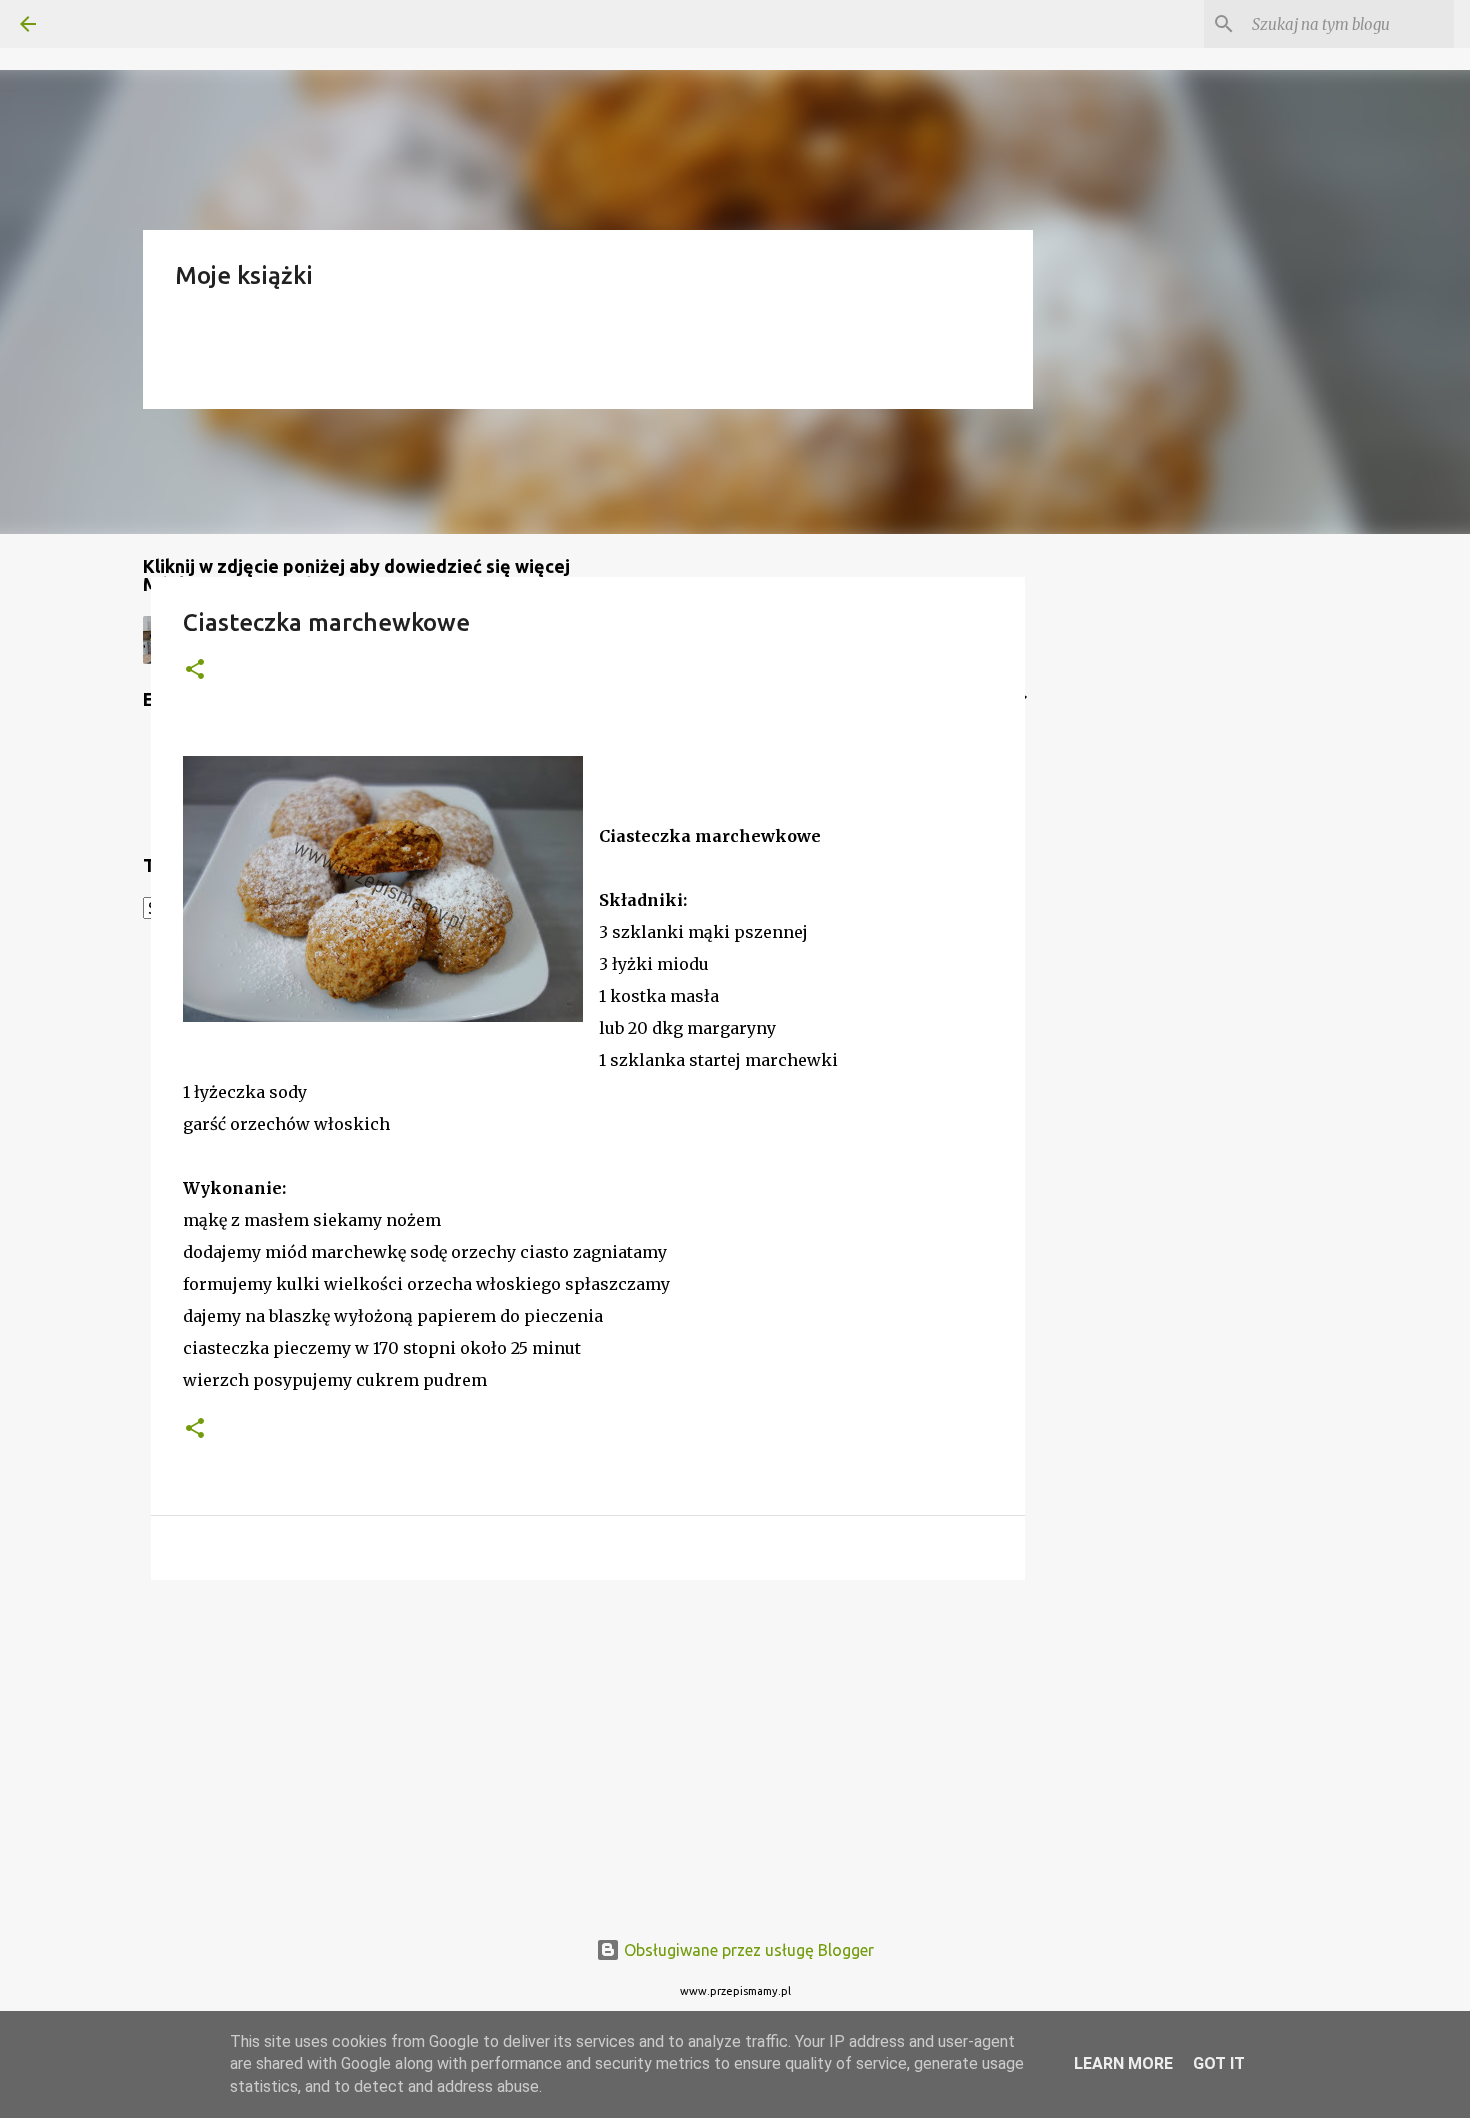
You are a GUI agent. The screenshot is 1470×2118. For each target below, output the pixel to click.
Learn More (1123, 2063)
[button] (195, 670)
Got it (1219, 2063)
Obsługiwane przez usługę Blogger (747, 1950)
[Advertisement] (588, 1750)
